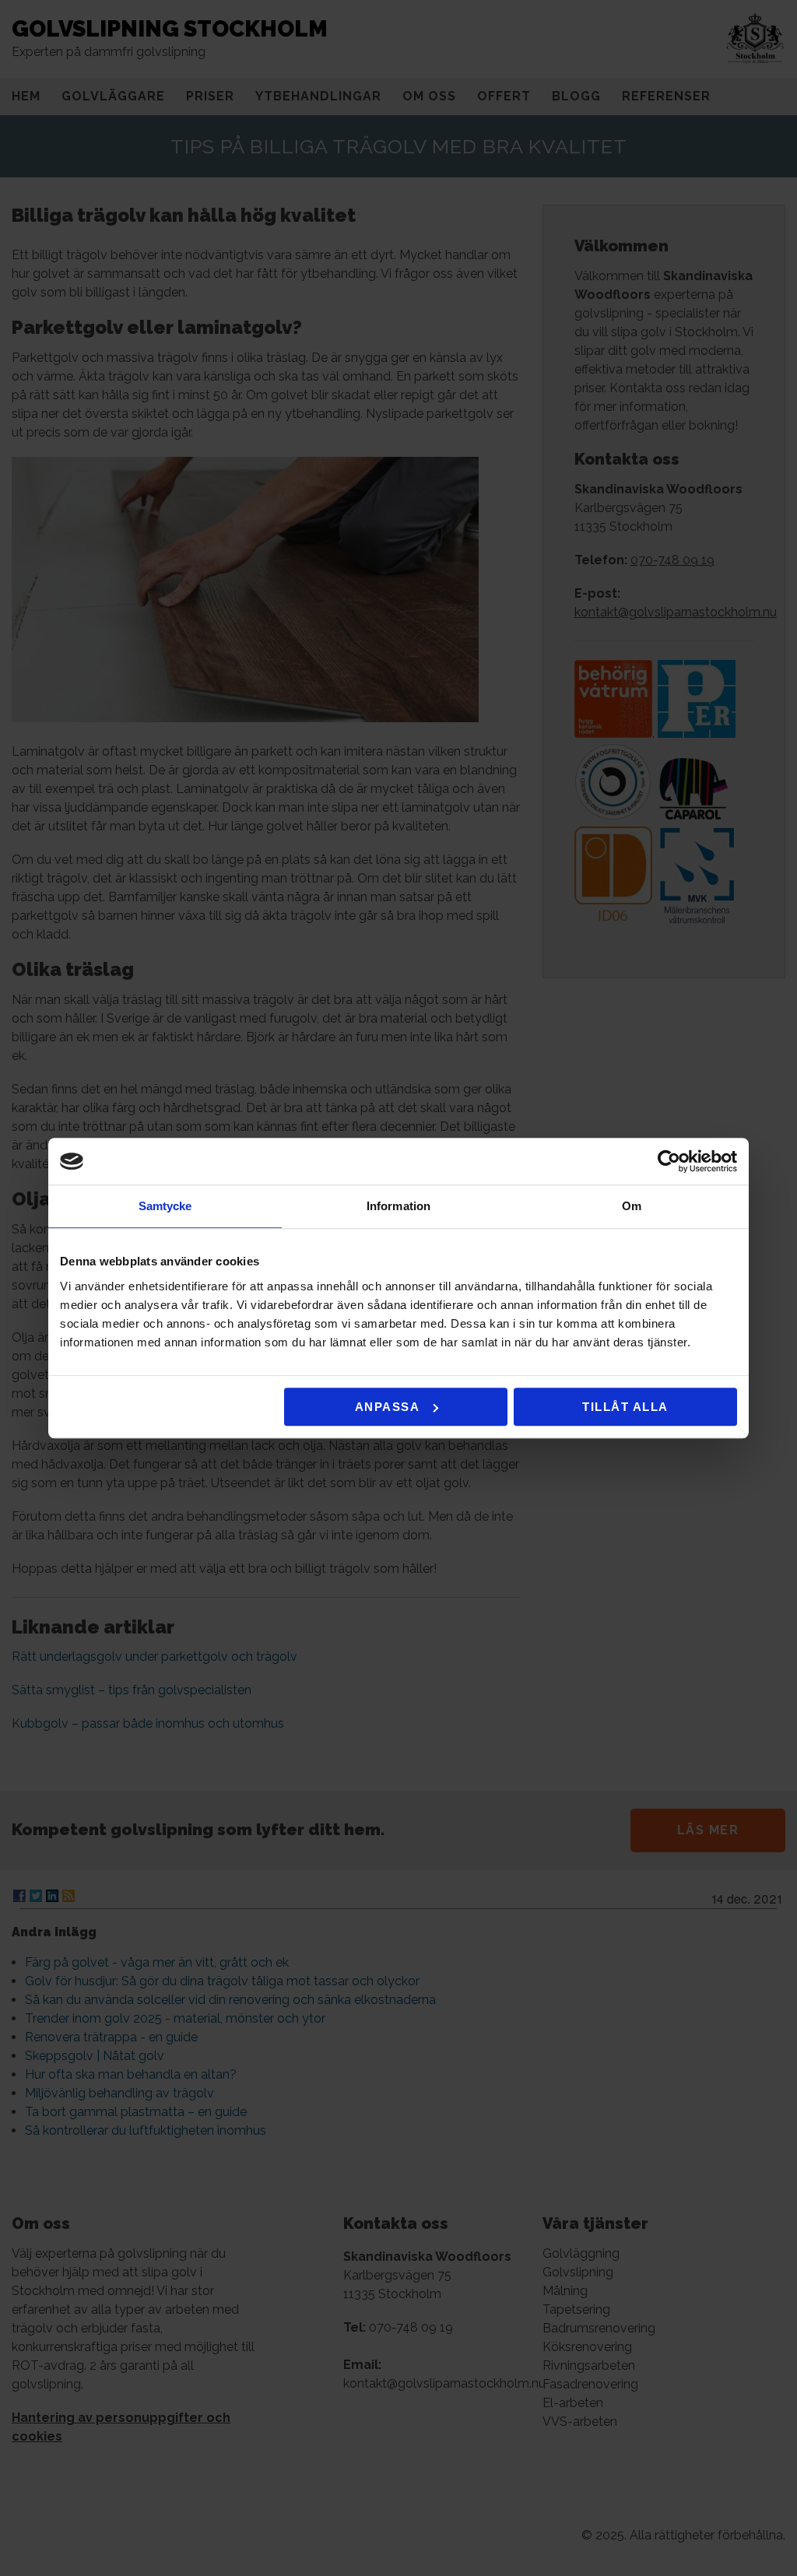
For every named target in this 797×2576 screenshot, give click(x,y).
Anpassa (388, 1407)
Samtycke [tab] (165, 1206)
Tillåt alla (625, 1407)
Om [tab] (632, 1206)
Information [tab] (398, 1206)
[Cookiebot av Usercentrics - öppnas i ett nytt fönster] (669, 1161)
